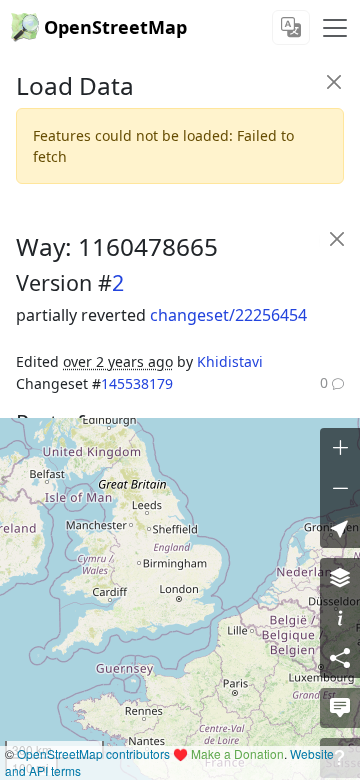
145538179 (137, 383)
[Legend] (340, 618)
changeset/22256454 (228, 315)
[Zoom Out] (340, 488)
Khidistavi (230, 361)
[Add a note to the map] (340, 708)
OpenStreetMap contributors (93, 753)
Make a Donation (237, 753)
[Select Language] (291, 27)
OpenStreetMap (115, 27)
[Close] (333, 81)
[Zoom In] (340, 448)
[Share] (340, 658)
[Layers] (340, 578)
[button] (340, 528)
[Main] (335, 28)
